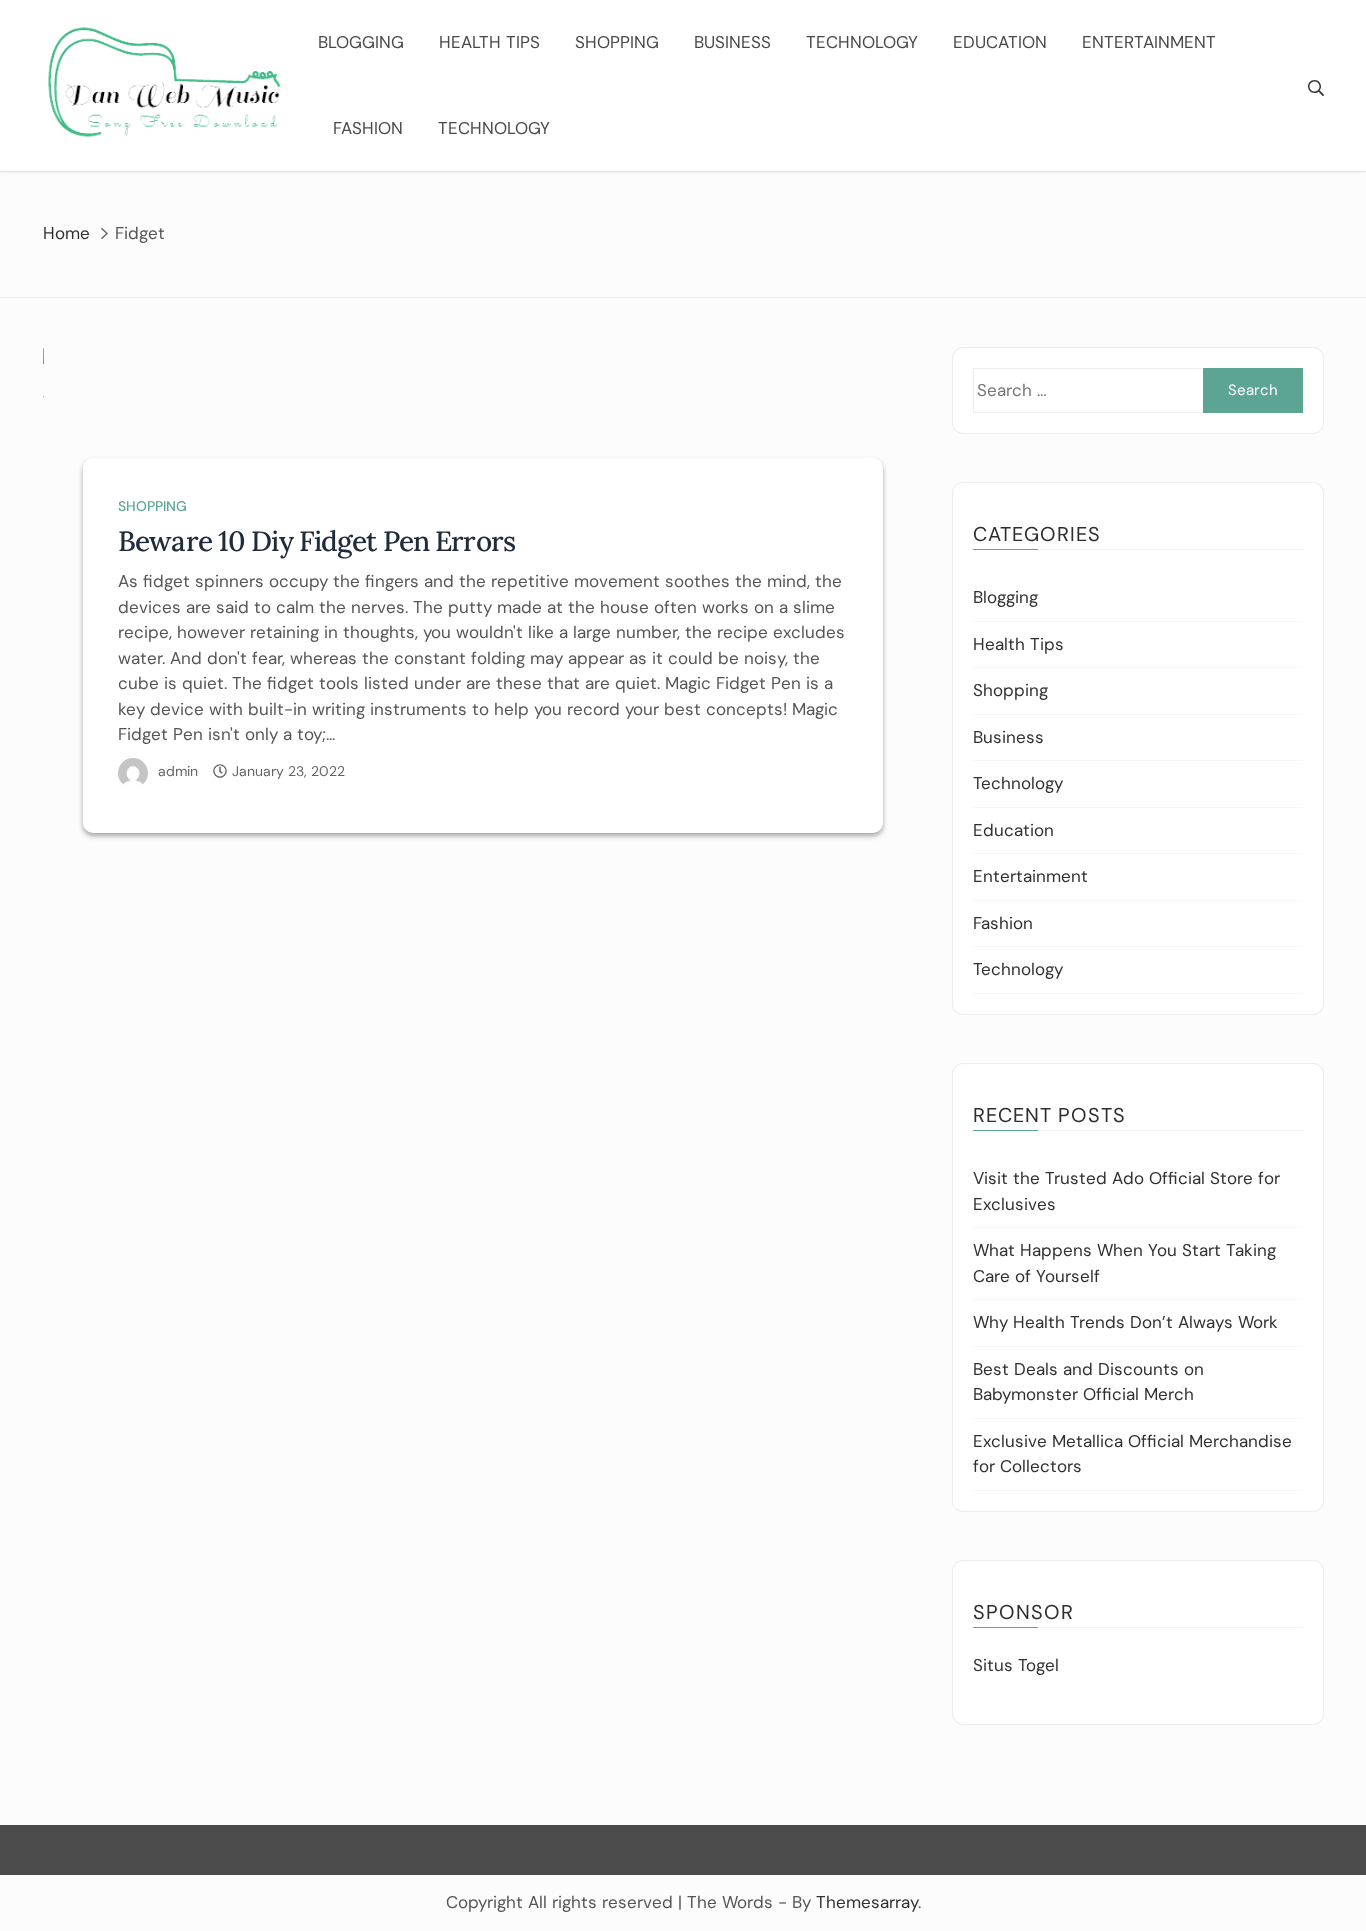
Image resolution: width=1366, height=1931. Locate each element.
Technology (862, 42)
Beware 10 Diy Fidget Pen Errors (316, 541)
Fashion (368, 128)
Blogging (361, 42)
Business (732, 42)
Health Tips (489, 42)
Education (1000, 42)
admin (178, 771)
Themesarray (867, 1902)
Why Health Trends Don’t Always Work (1125, 1322)
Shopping (617, 42)
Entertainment (1149, 42)
